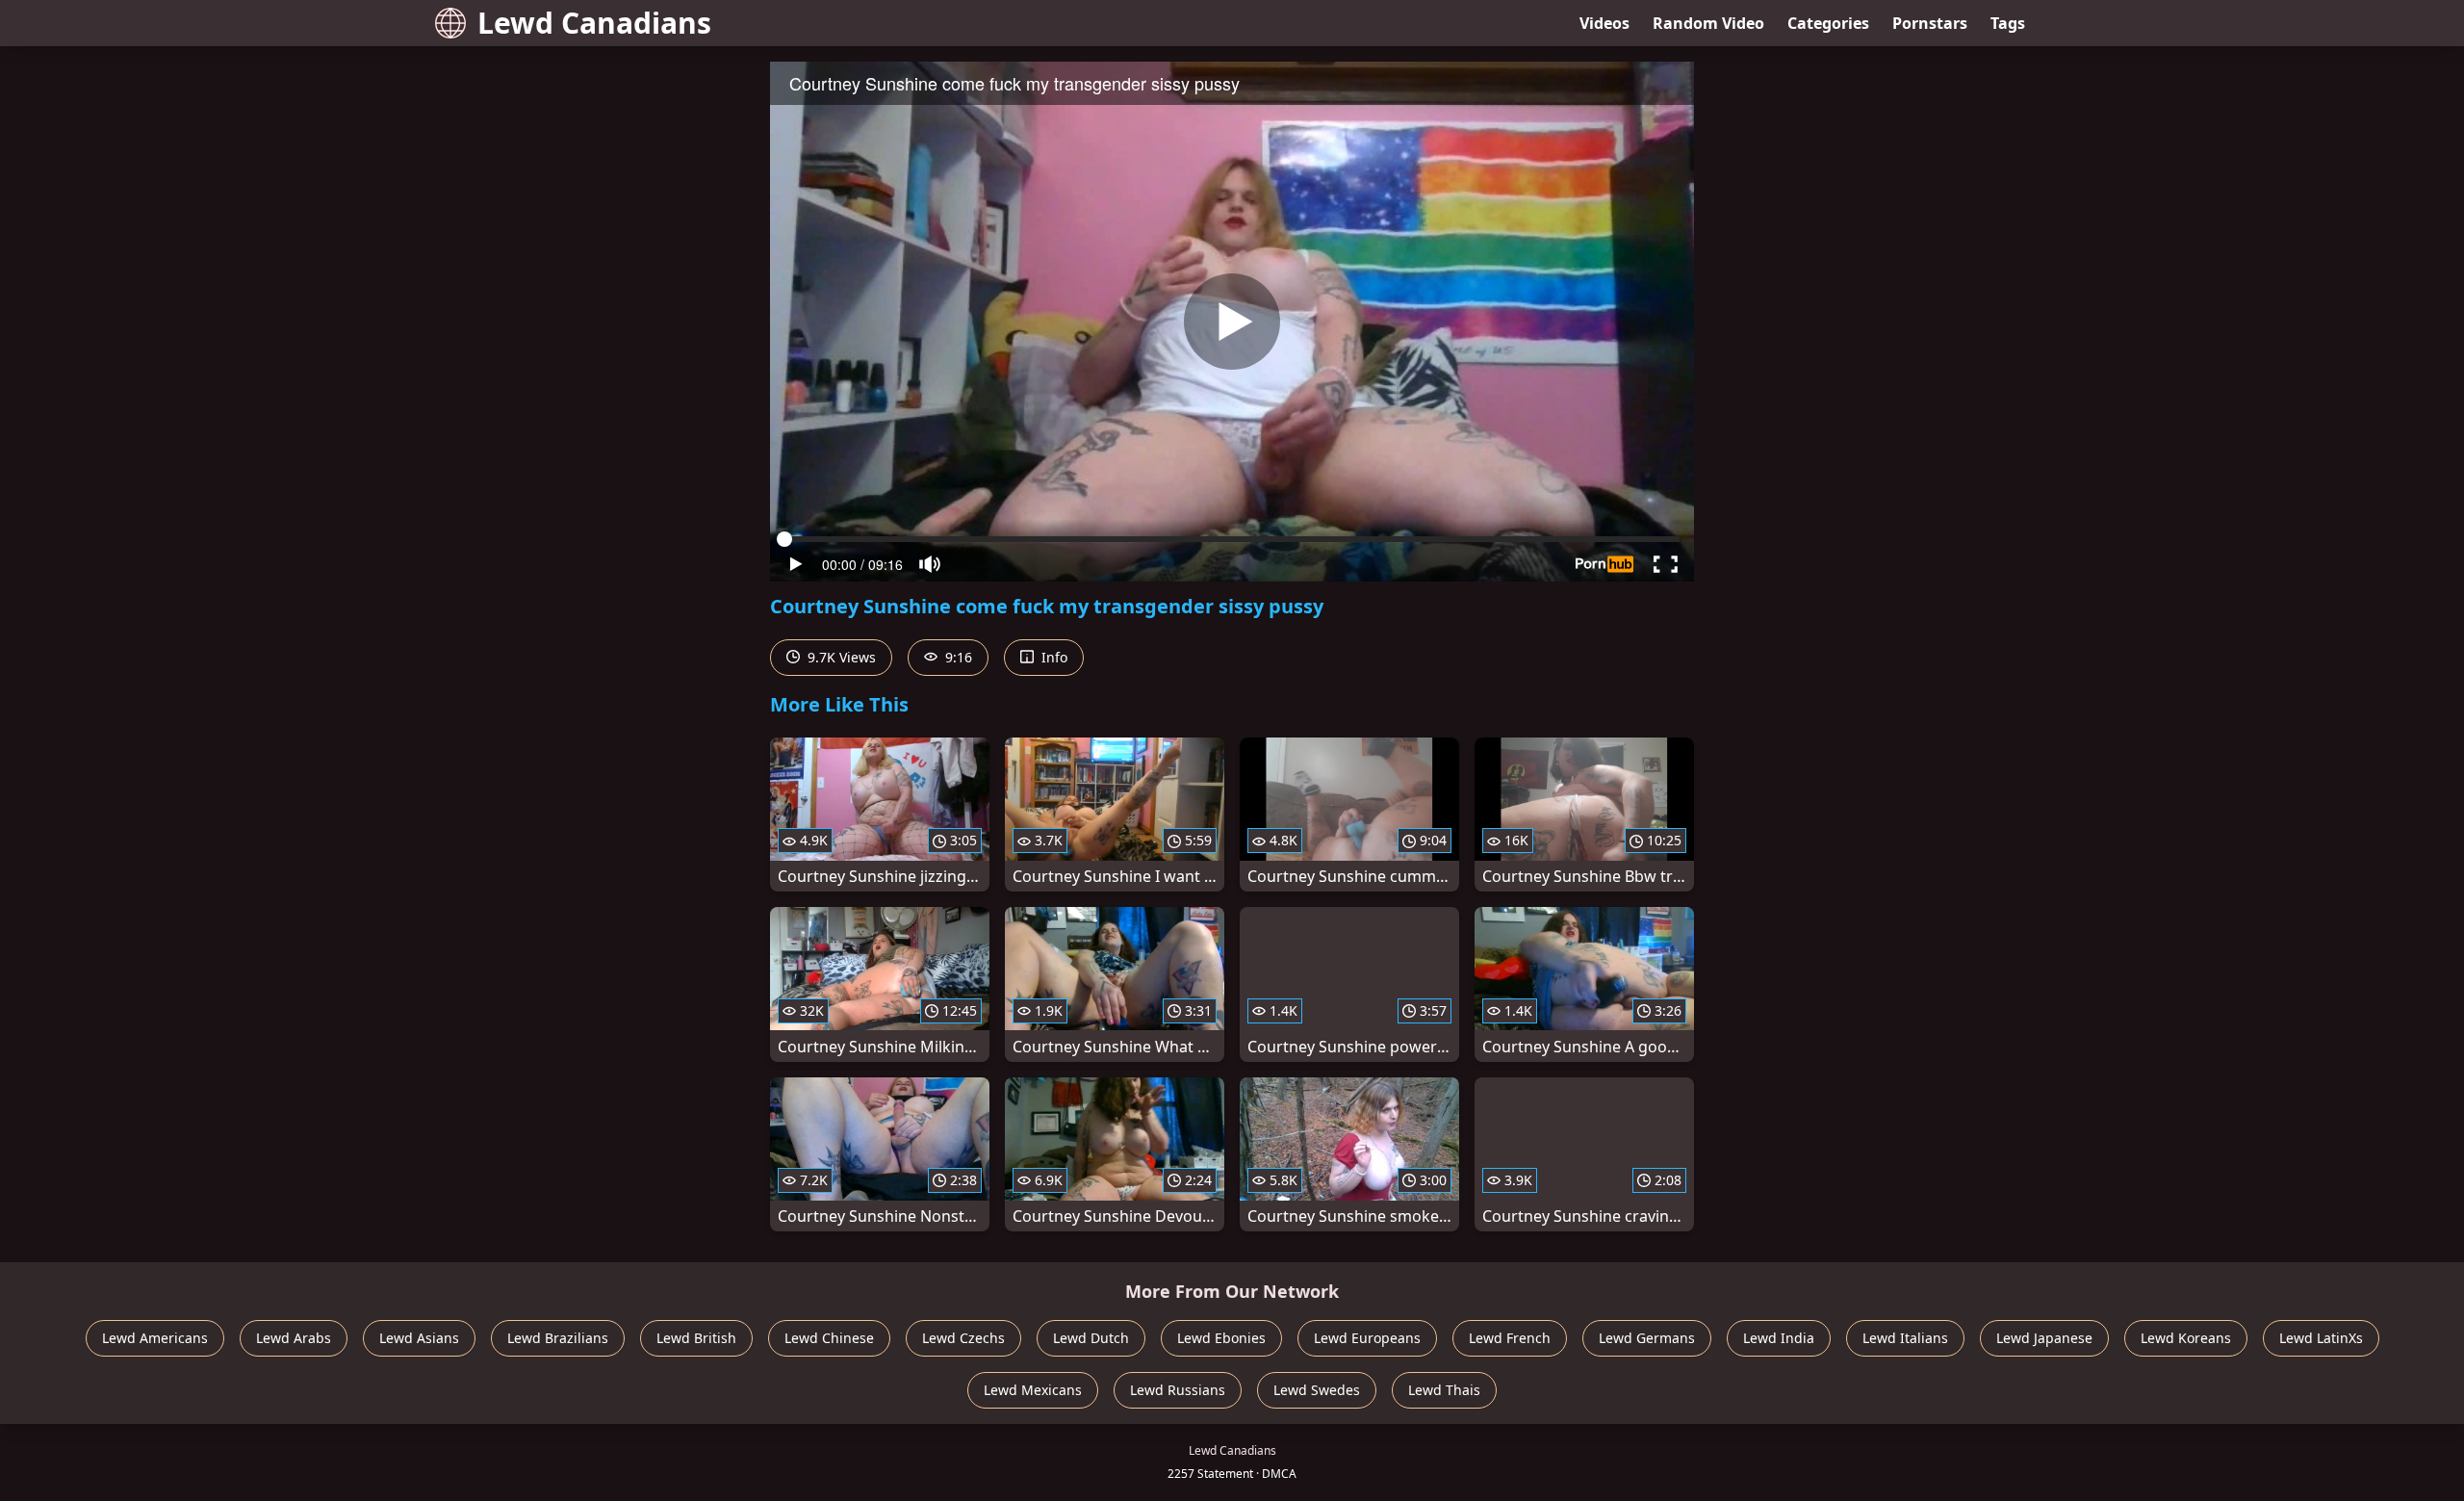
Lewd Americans (155, 1338)
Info (1052, 657)
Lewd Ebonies (1221, 1338)
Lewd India (1779, 1338)
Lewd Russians (1178, 1390)
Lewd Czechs (963, 1338)
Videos (1604, 23)
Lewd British (696, 1338)
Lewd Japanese (2044, 1338)
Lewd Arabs (294, 1338)
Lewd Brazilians (558, 1338)
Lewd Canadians (594, 23)
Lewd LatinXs (2321, 1338)
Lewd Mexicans (1033, 1390)
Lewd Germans (1647, 1338)
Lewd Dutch (1091, 1338)
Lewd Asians (419, 1338)
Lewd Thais (1444, 1390)
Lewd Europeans (1367, 1338)
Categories (1828, 23)
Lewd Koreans (2186, 1338)
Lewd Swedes (1317, 1390)
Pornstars (1930, 23)
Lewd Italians (1905, 1338)
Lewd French (1510, 1338)
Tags (2008, 23)
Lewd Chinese (829, 1338)
